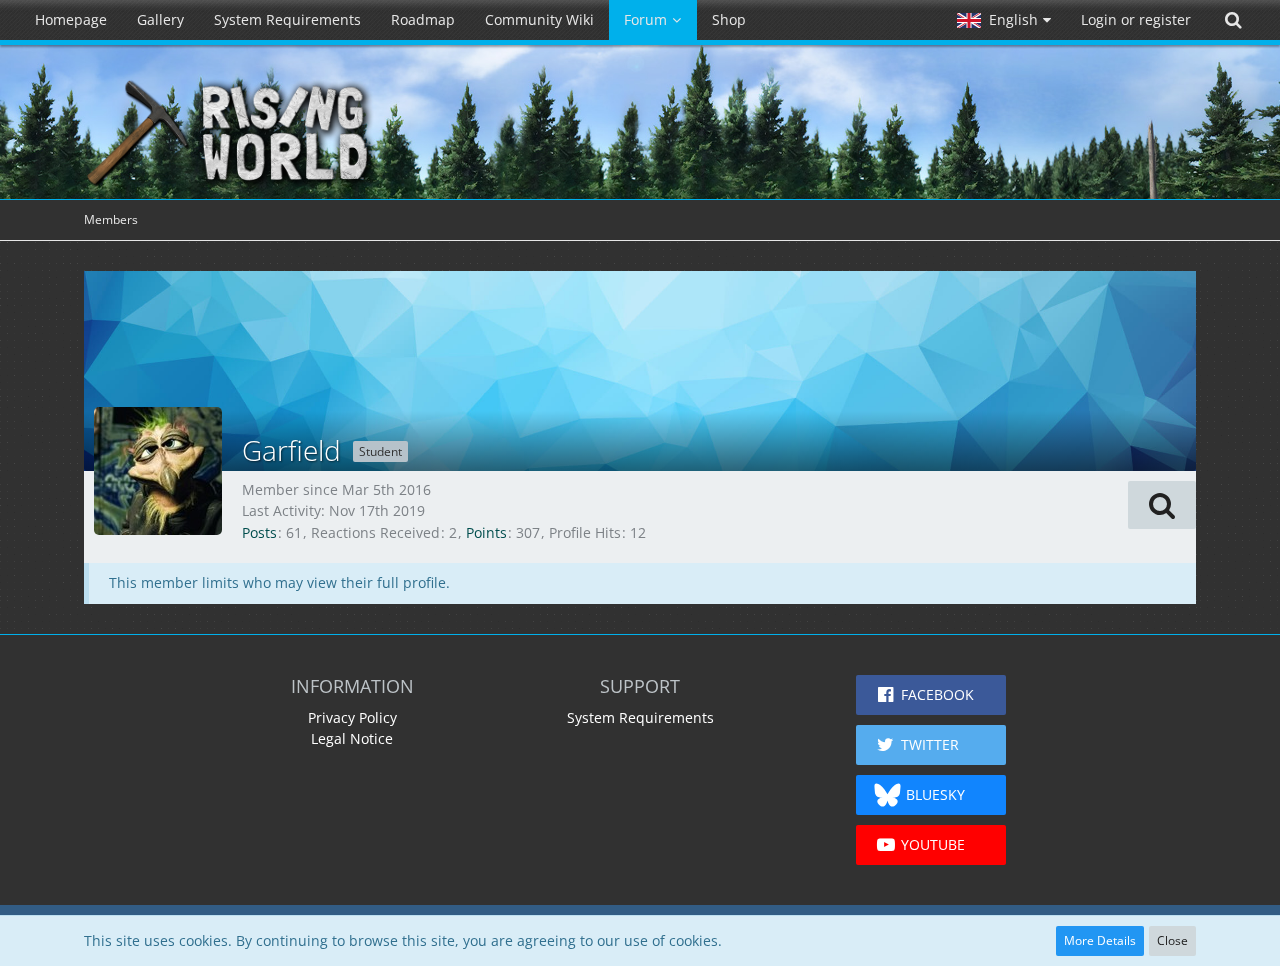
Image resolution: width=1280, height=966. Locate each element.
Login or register (1136, 19)
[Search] (1233, 20)
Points (486, 532)
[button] (1004, 20)
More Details (1100, 940)
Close (1172, 940)
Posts (259, 532)
